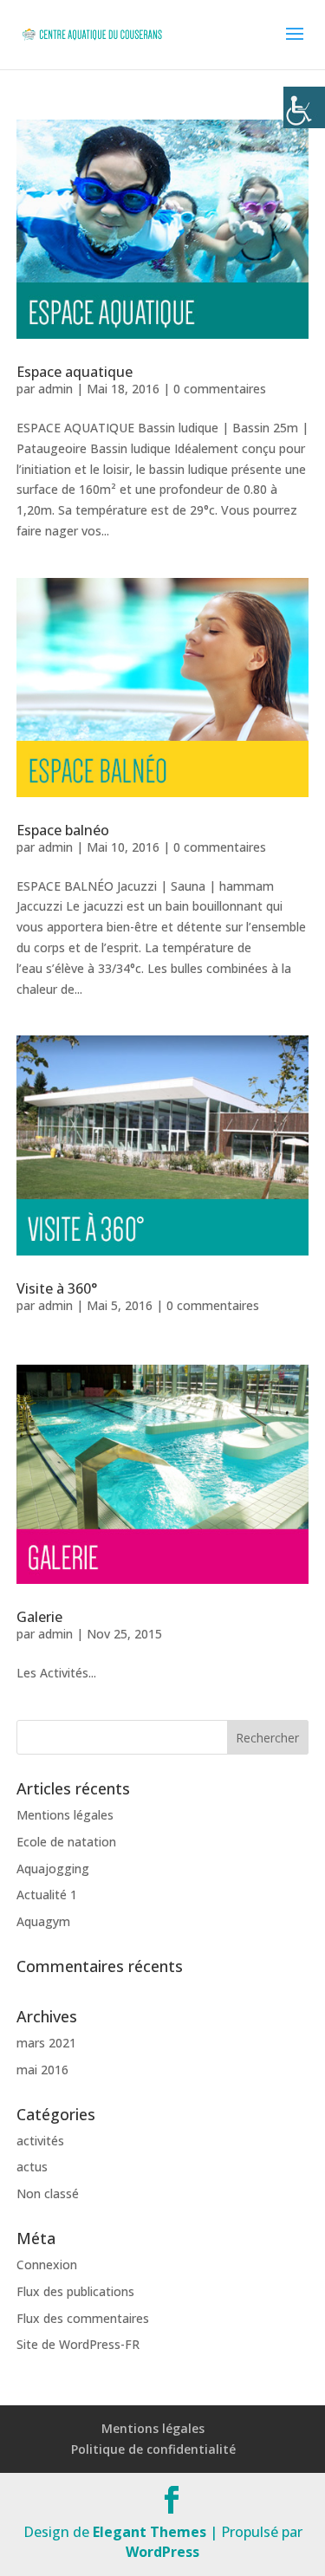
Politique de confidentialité (153, 2449)
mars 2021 (46, 2043)
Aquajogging (53, 1869)
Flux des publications (75, 2291)
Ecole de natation (66, 1842)
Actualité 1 (47, 1895)
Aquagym (43, 1921)
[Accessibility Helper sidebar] (304, 107)
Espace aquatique (75, 372)
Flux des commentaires (83, 2318)
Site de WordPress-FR (78, 2344)
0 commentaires (220, 389)
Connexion (47, 2265)
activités (40, 2141)
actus (32, 2167)
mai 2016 (42, 2070)
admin (55, 389)
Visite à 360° (57, 1288)
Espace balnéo (63, 830)
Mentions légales (65, 1815)
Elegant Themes (149, 2532)
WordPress (162, 2552)
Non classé (48, 2193)
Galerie (39, 1617)
